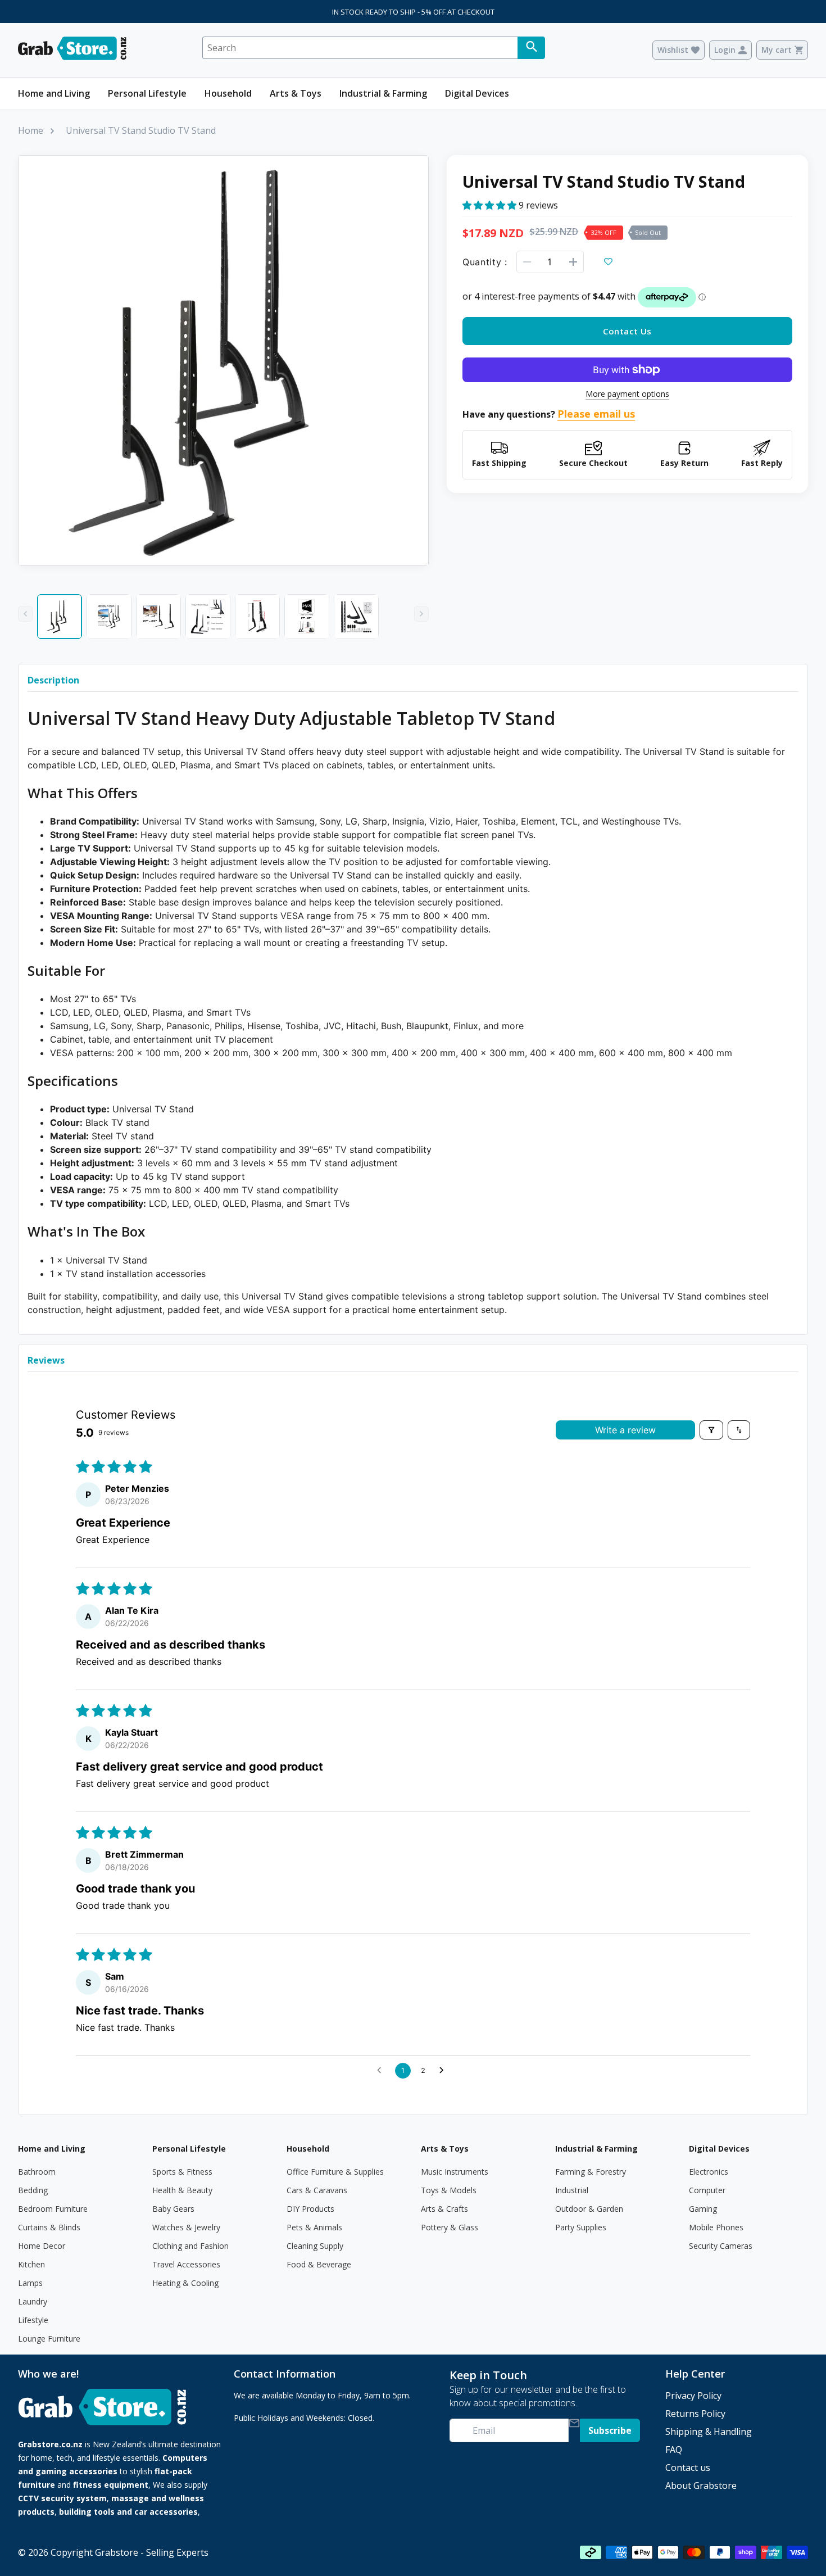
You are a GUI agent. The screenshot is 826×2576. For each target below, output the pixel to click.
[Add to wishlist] (609, 262)
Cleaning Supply (315, 2246)
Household (228, 93)
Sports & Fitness (182, 2172)
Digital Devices (477, 93)
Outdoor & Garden (589, 2209)
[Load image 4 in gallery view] (208, 617)
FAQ (674, 2450)
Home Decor (42, 2246)
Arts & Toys (296, 93)
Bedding (33, 2190)
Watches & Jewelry (186, 2227)
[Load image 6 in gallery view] (307, 617)
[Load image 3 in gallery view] (158, 617)
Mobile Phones (716, 2227)
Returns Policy (695, 2414)
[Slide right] (421, 614)
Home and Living (54, 93)
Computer (707, 2190)
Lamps (30, 2283)
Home (31, 130)
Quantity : (485, 262)
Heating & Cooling (185, 2283)
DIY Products (310, 2209)
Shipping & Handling (709, 2432)
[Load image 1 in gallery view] (60, 617)
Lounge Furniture (49, 2339)
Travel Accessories (186, 2264)
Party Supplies (581, 2227)
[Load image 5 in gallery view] (257, 617)
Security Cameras (721, 2246)
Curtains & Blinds (49, 2227)
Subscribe (610, 2430)
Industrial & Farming (383, 93)
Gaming (703, 2209)
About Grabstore (701, 2486)
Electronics (709, 2172)
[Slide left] (25, 614)
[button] (491, 205)
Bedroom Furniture (53, 2209)
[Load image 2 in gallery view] (109, 617)
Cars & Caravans (317, 2190)
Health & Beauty (182, 2190)
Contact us (688, 2468)
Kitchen (31, 2264)
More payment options (627, 394)
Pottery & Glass (450, 2227)
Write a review (625, 1430)
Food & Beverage (319, 2264)
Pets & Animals (314, 2227)
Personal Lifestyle (147, 93)
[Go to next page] (444, 2071)
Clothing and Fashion (190, 2246)
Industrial (572, 2190)
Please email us (596, 414)
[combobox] (360, 48)
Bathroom (37, 2172)
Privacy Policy (693, 2396)
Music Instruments (455, 2172)
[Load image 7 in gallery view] (356, 617)
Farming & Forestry (591, 2172)
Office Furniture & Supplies (335, 2172)
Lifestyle (33, 2320)
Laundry (33, 2301)
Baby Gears (173, 2209)
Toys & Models (449, 2190)
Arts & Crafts (444, 2209)
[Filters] (711, 1430)
